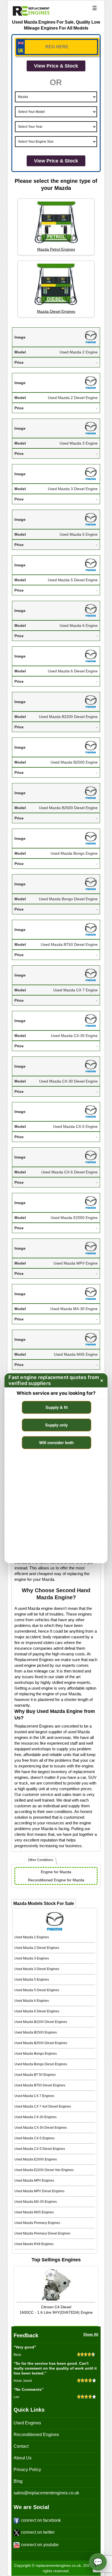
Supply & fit (57, 1407)
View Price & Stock (56, 66)
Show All (91, 2334)
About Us (23, 2458)
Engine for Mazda (56, 1872)
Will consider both (56, 1443)
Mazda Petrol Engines (56, 249)
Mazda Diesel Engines (56, 311)
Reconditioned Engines (36, 2435)
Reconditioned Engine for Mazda (56, 1880)
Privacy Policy (27, 2470)
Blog (18, 2481)
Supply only (56, 1425)
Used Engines (27, 2423)
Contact (21, 2446)
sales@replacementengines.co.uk (46, 2493)
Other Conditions (41, 1860)
